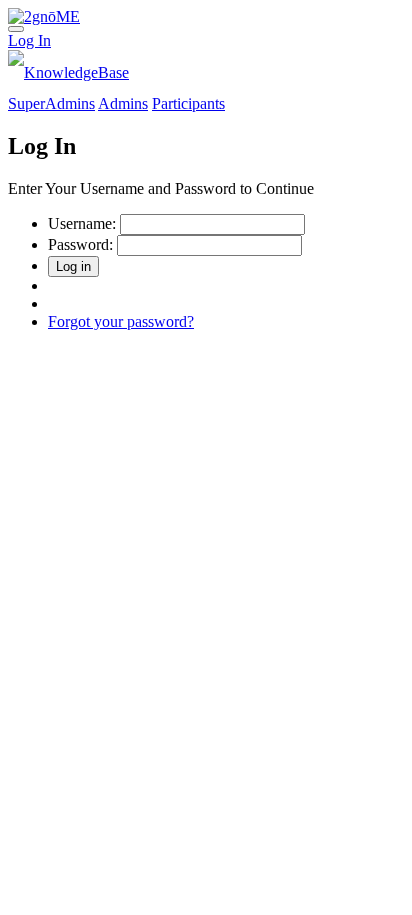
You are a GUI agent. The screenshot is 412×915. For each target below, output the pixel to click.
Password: (80, 244)
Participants (188, 103)
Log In (29, 40)
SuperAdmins (51, 103)
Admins (123, 103)
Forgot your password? (121, 321)
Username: (82, 223)
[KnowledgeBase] (68, 72)
